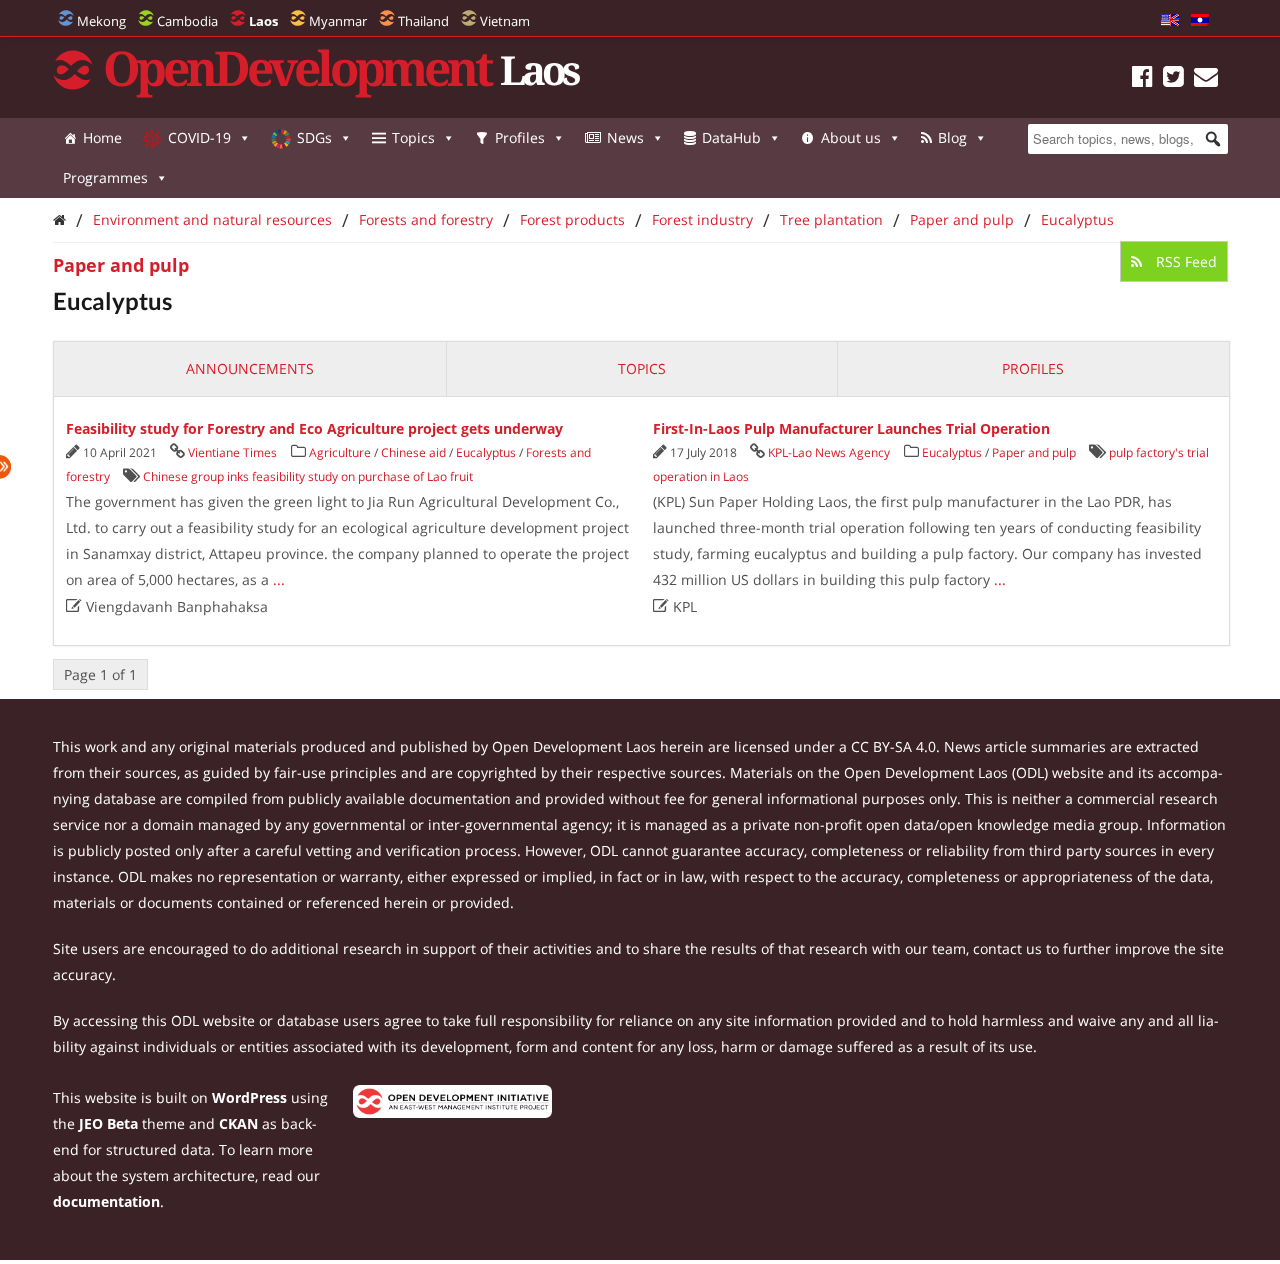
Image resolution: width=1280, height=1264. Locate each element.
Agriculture (340, 452)
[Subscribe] (1206, 79)
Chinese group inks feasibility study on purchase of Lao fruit (308, 476)
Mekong (101, 21)
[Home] (59, 219)
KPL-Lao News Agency (829, 452)
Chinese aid (413, 452)
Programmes (105, 177)
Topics (413, 137)
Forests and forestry (426, 219)
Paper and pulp (962, 219)
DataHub (731, 137)
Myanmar (338, 21)
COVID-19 (199, 137)
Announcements (250, 368)
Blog (952, 137)
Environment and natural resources (212, 219)
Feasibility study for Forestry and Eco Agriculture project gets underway (314, 428)
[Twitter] (1173, 79)
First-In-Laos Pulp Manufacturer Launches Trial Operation (851, 428)
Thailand (423, 21)
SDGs (314, 137)
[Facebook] (1142, 79)
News (625, 137)
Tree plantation (831, 219)
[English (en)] (1170, 21)
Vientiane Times (232, 452)
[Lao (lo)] (1200, 21)
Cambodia (187, 21)
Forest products (572, 219)
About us (851, 137)
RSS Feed (1184, 261)
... (279, 579)
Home (102, 137)
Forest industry (702, 219)
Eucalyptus (1077, 219)
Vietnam (505, 21)
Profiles (520, 137)
